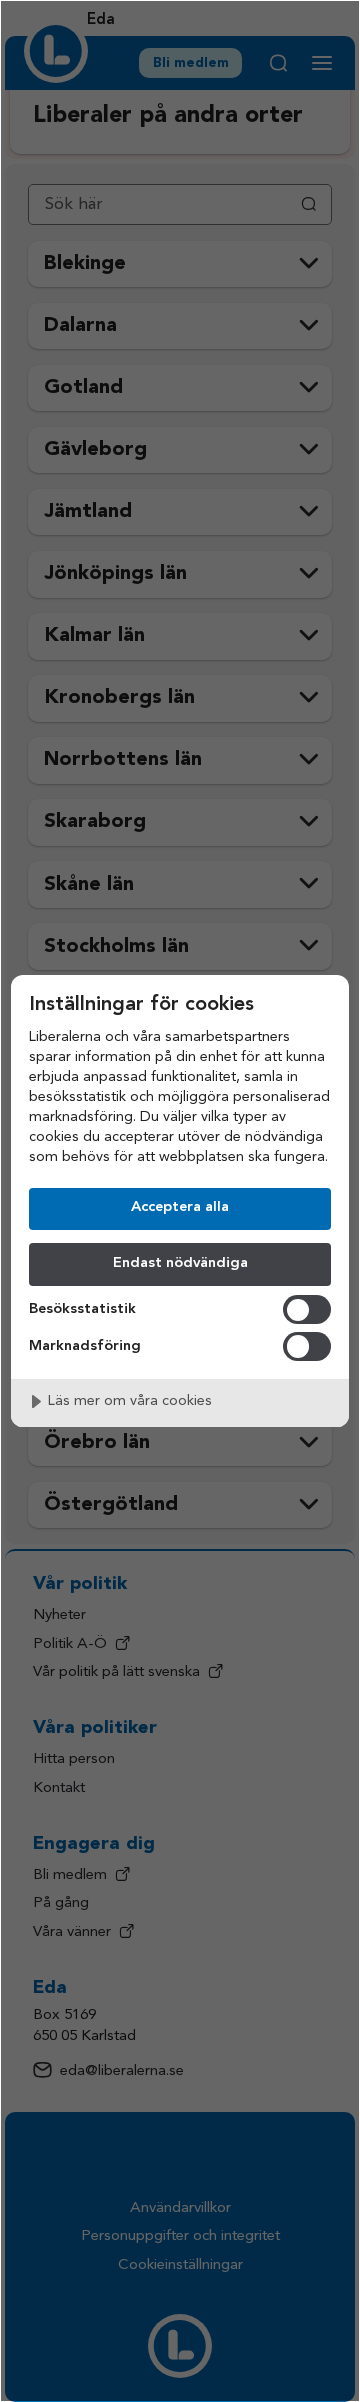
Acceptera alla (180, 1207)
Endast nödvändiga (180, 1263)
